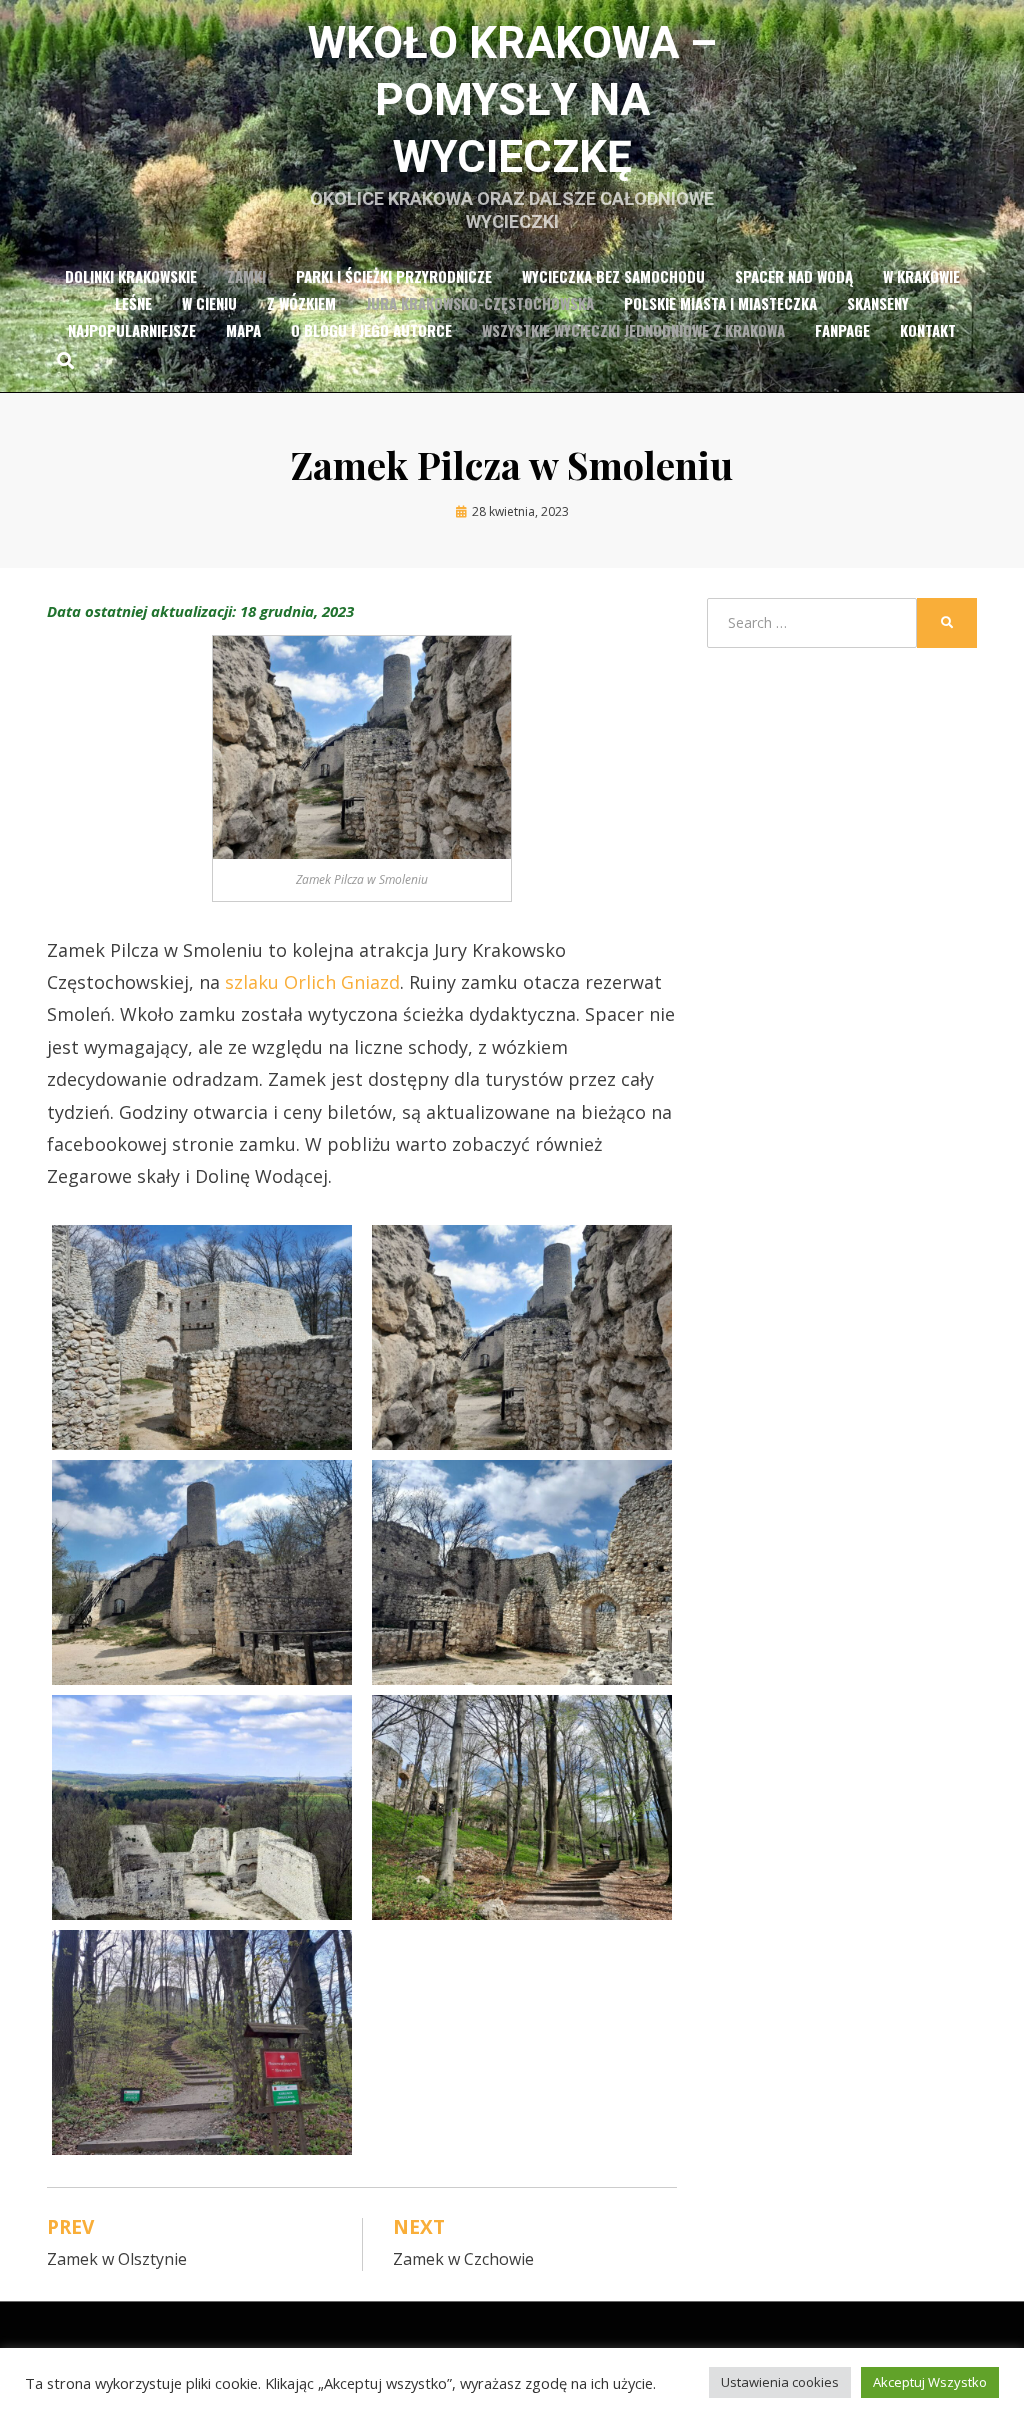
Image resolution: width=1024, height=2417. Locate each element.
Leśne (133, 303)
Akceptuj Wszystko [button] (930, 2382)
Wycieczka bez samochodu (613, 276)
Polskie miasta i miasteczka (720, 303)
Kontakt (928, 330)
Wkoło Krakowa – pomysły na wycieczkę (512, 100)
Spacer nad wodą (794, 276)
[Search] (60, 360)
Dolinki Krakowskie (131, 276)
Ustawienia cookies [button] (780, 2382)
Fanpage (842, 330)
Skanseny (878, 303)
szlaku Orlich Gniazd (312, 982)
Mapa (243, 330)
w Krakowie (921, 276)
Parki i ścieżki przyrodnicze (394, 276)
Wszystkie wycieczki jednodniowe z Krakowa (633, 330)
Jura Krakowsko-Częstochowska (480, 303)
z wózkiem (301, 303)
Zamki (246, 276)
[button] (202, 1337)
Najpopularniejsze (132, 330)
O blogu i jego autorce (371, 330)
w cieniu (209, 303)
